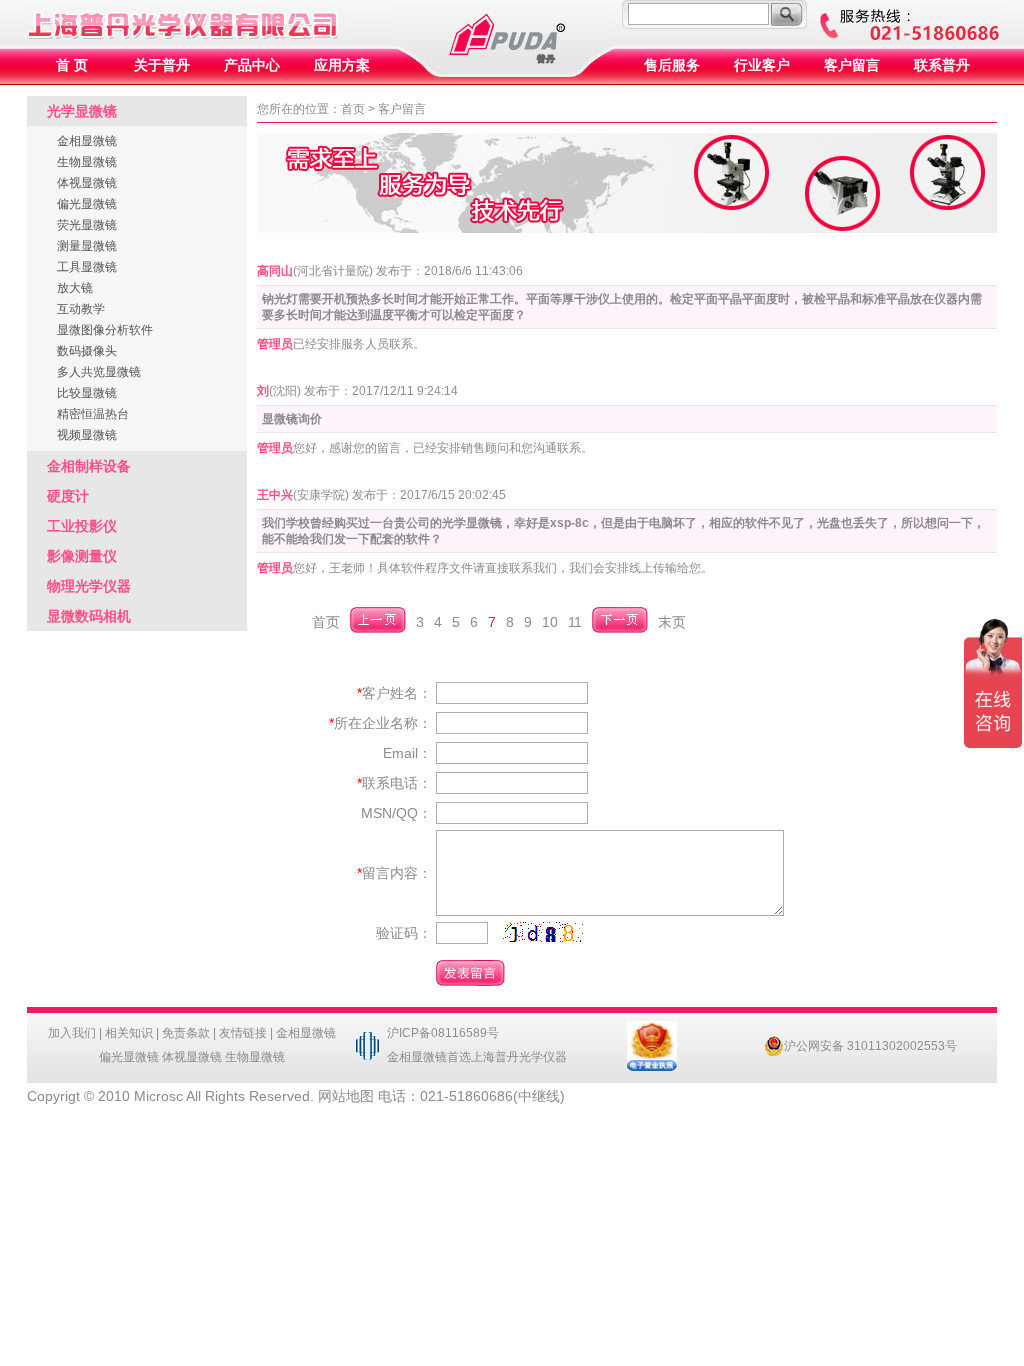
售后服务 (672, 65)
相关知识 (129, 1033)
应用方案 (342, 65)
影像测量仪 (82, 556)
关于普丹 (162, 65)
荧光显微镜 (87, 225)
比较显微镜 (87, 393)
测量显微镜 (87, 246)
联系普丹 (942, 65)
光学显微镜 (82, 111)
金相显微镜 (87, 141)
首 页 (72, 65)
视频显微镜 (87, 435)
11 (575, 622)
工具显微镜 (87, 267)
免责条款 (186, 1033)
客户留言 (852, 65)
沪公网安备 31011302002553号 (870, 1046)
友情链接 (243, 1033)
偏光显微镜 (87, 204)
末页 (672, 622)
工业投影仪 (82, 526)
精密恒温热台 (93, 414)
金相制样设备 (89, 466)
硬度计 (68, 496)
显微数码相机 (89, 616)
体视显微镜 (87, 183)
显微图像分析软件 (105, 330)
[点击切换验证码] (543, 932)
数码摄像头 (87, 351)
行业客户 (762, 65)
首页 (353, 109)
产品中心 (252, 65)
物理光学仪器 (89, 586)
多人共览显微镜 (99, 372)
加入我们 (72, 1033)
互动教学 (81, 309)
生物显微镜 (87, 162)
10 (550, 622)
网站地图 (346, 1096)
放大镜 (75, 288)
